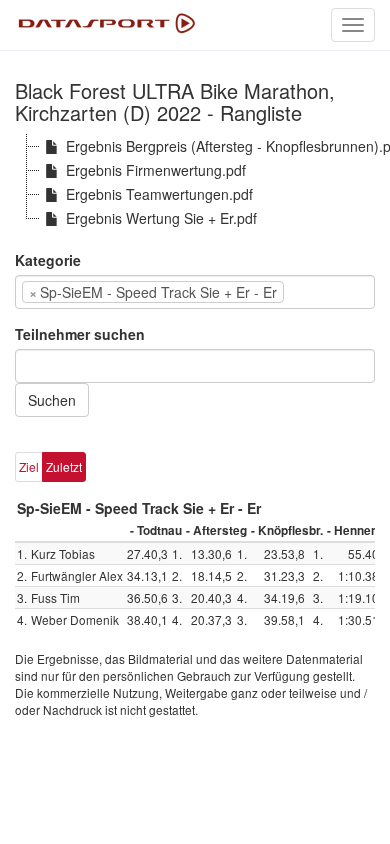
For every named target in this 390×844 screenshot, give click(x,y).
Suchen (52, 400)
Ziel (29, 466)
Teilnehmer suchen (80, 334)
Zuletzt (64, 466)
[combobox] (195, 292)
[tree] (195, 182)
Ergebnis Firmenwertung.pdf (156, 170)
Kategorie (48, 260)
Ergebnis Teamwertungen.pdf (159, 194)
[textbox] (319, 292)
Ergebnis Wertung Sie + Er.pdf (161, 218)
